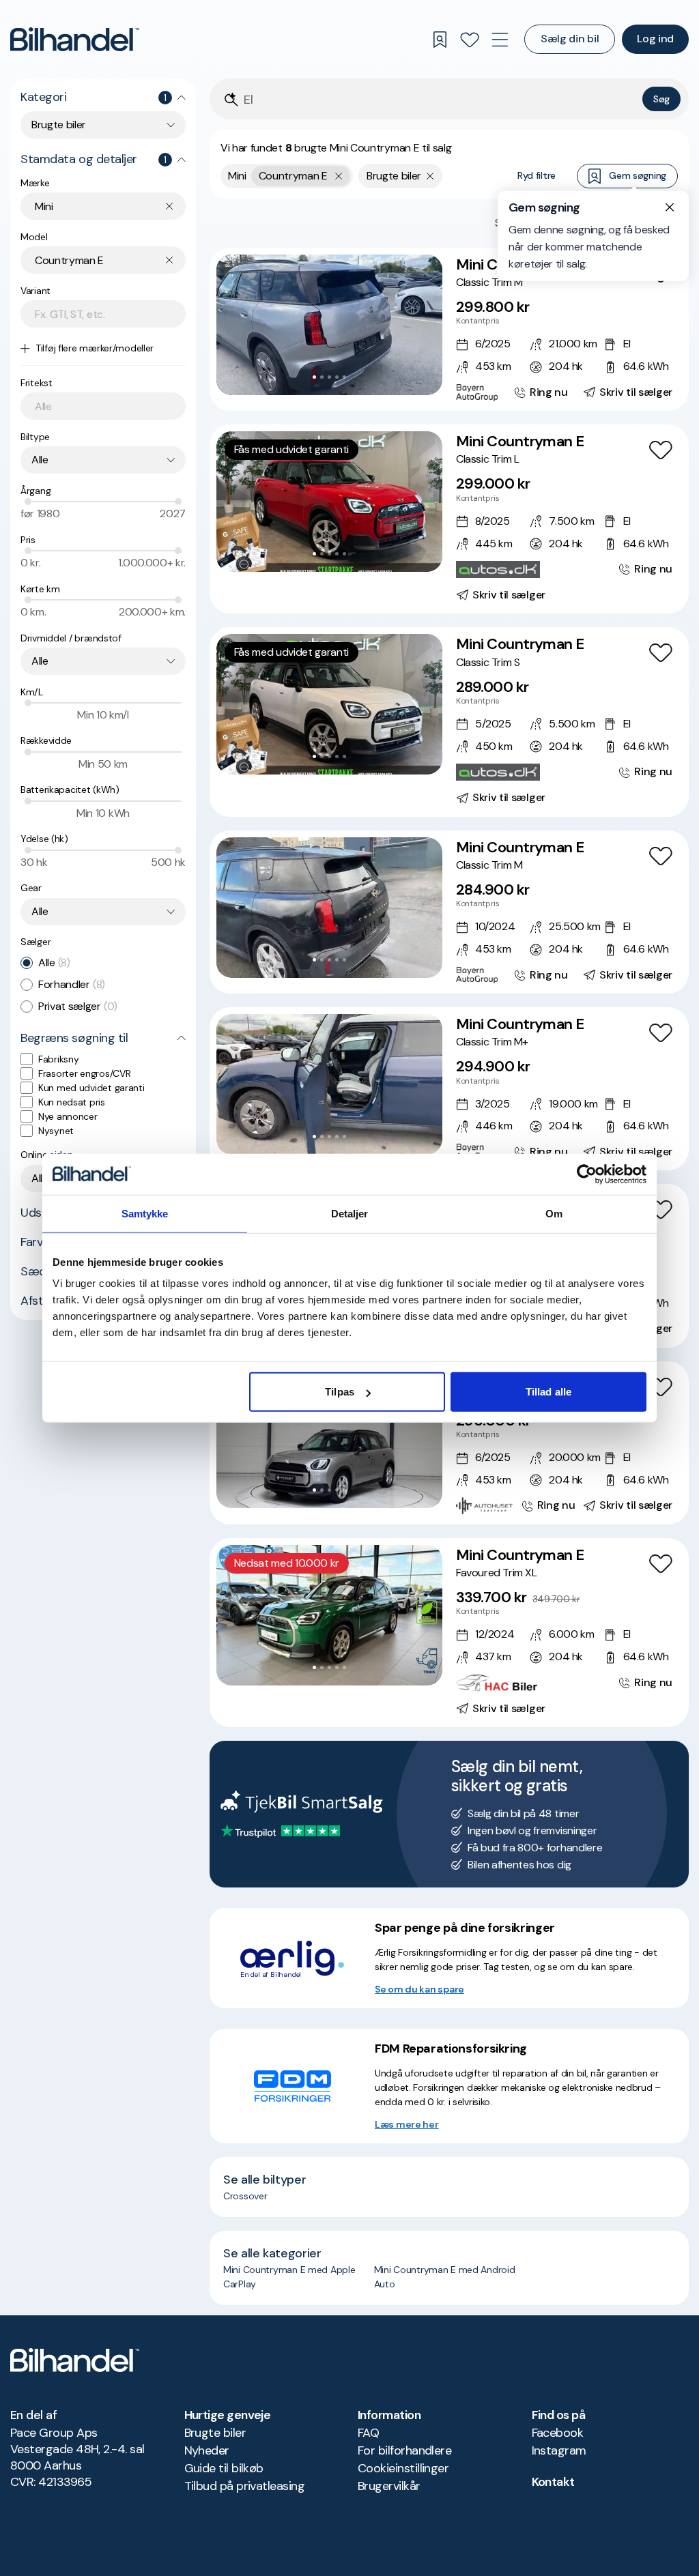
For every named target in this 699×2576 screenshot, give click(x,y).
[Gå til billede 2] (322, 377)
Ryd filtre (537, 175)
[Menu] (500, 40)
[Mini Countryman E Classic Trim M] (449, 329)
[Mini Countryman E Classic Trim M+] (449, 1089)
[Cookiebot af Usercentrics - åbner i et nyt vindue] (587, 1174)
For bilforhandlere (404, 2450)
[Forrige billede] (234, 325)
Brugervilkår (389, 2486)
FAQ (368, 2433)
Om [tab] (554, 1213)
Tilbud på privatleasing (245, 2486)
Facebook (558, 2433)
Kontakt (553, 2482)
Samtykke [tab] (145, 1213)
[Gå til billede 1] (314, 377)
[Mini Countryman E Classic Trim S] (449, 722)
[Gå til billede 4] (337, 377)
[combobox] (103, 125)
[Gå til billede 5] (344, 377)
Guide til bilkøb (224, 2468)
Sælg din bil (570, 39)
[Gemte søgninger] (440, 40)
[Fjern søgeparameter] (430, 176)
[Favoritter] (470, 40)
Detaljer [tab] (350, 1213)
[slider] (28, 502)
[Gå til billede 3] (329, 377)
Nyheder (207, 2450)
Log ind (655, 39)
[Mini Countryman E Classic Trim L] (449, 519)
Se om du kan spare (419, 1989)
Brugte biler (215, 2433)
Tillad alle (548, 1392)
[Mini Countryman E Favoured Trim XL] (449, 1633)
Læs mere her (407, 2124)
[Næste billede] (425, 325)
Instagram (559, 2450)
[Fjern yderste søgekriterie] (339, 176)
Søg (661, 99)
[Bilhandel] (75, 39)
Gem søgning (638, 175)
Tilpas (340, 1392)
